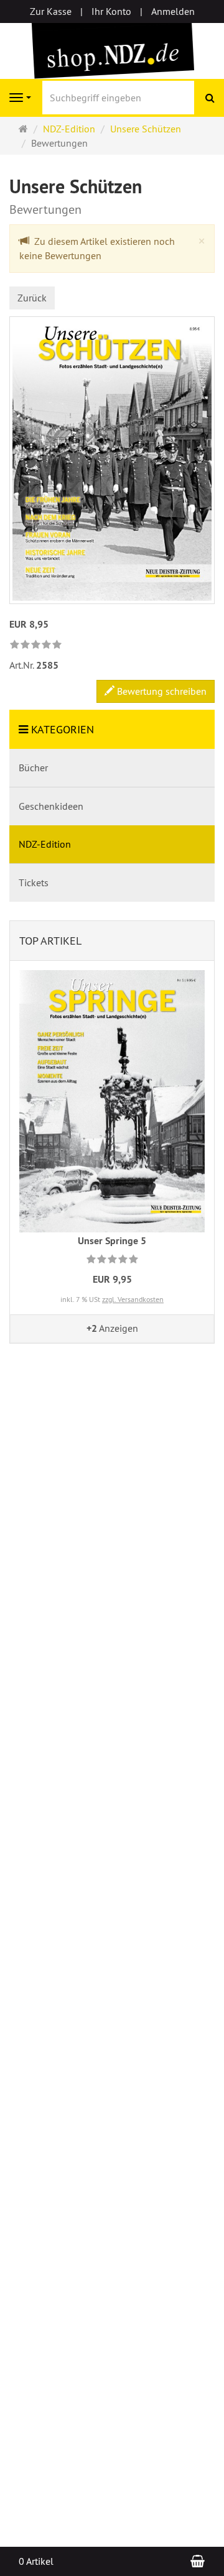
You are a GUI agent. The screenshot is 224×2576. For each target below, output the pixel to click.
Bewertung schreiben (161, 691)
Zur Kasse (51, 11)
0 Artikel (36, 2561)
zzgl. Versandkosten (133, 1299)
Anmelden (173, 11)
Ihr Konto (111, 11)
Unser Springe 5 (112, 1241)
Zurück (32, 298)
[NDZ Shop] (112, 50)
